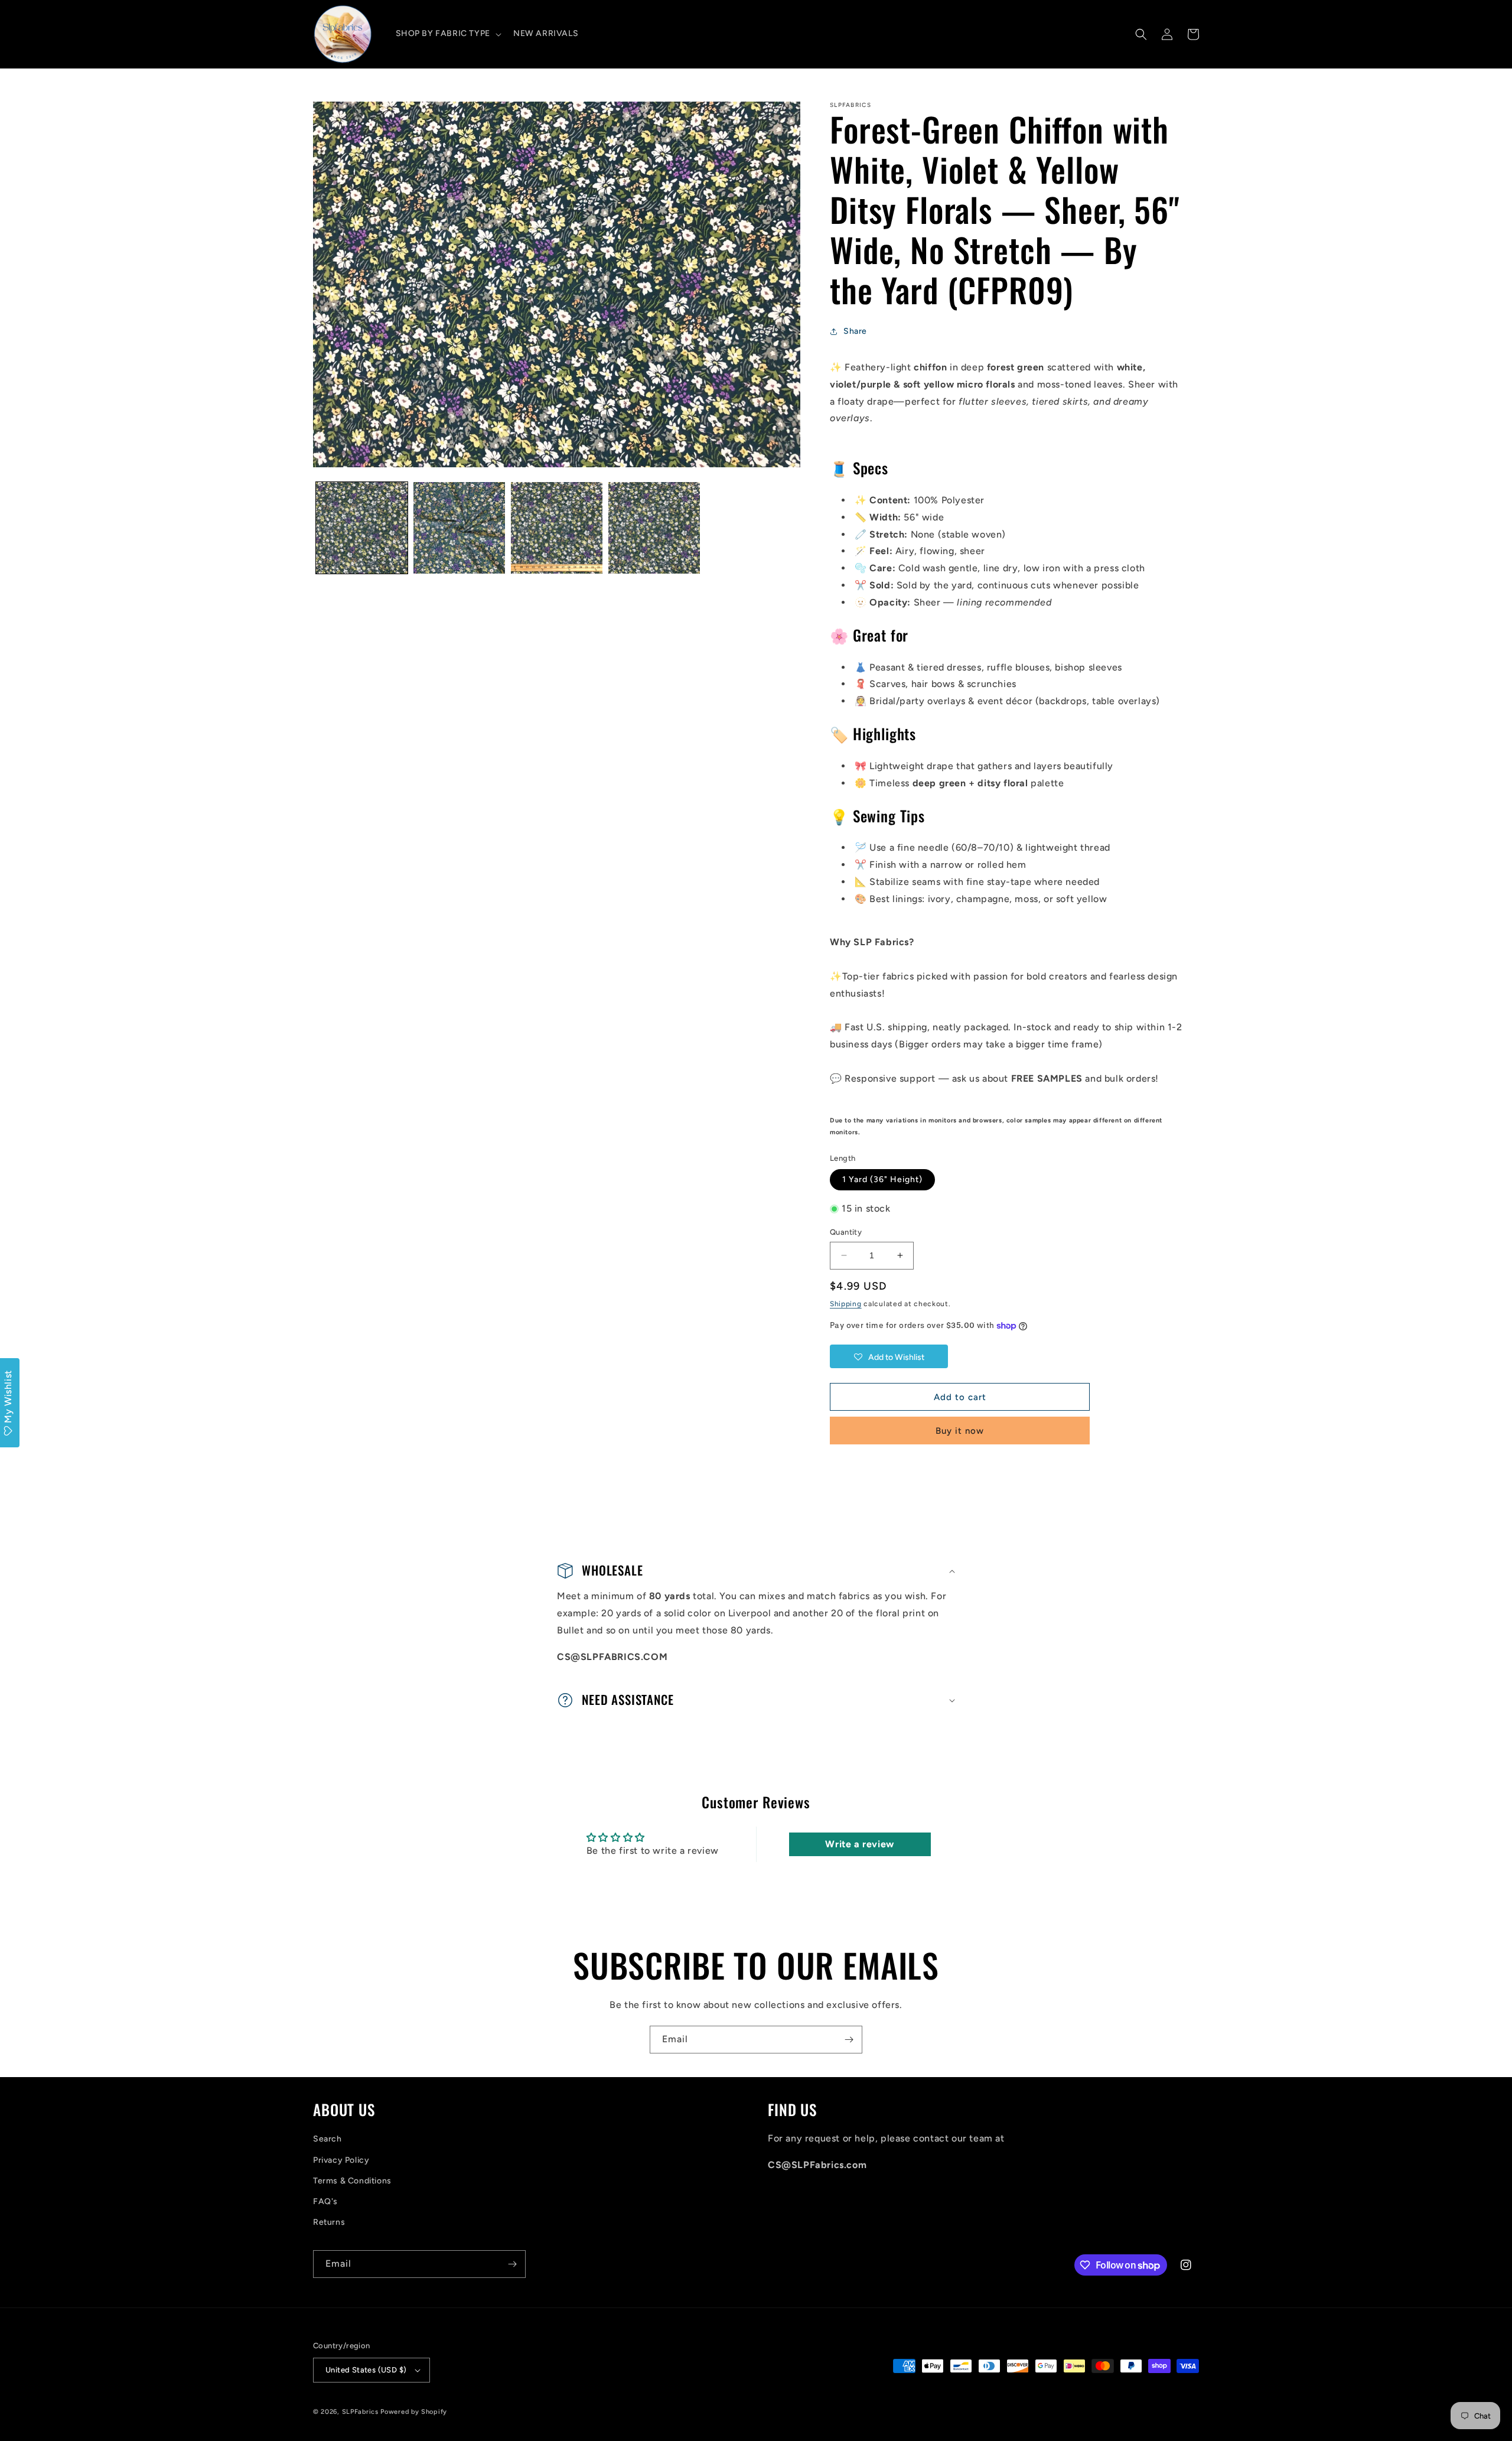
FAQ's (325, 2201)
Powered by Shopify (414, 2412)
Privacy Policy (341, 2160)
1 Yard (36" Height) (882, 1179)
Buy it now (960, 1431)
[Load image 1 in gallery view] (362, 528)
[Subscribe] (849, 2040)
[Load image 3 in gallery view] (557, 528)
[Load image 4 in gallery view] (654, 528)
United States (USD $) (366, 2370)
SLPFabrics (360, 2412)
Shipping (846, 1304)
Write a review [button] (859, 1844)
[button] (447, 34)
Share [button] (855, 331)
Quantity (846, 1232)
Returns (329, 2222)
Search (328, 2139)
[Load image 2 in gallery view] (459, 528)
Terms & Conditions (352, 2181)
